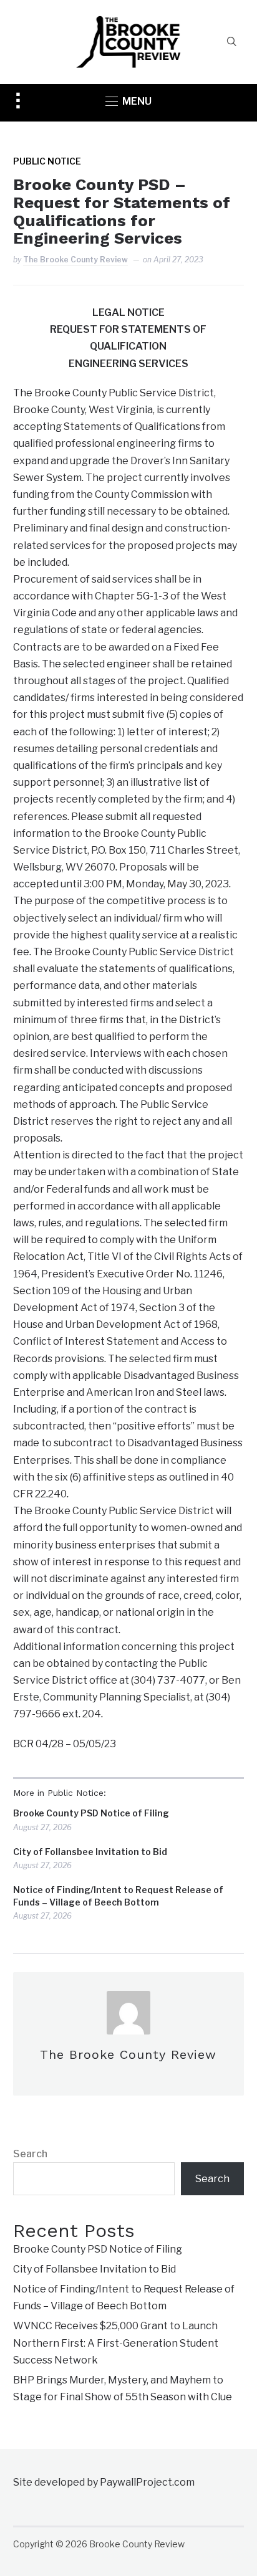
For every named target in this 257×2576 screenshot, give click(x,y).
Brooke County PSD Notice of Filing (91, 1813)
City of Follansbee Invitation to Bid (90, 1852)
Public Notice (47, 161)
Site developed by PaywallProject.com (104, 2482)
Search (30, 2154)
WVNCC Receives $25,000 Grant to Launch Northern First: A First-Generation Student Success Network (116, 2343)
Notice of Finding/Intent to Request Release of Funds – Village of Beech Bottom (118, 1896)
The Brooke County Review (75, 260)
